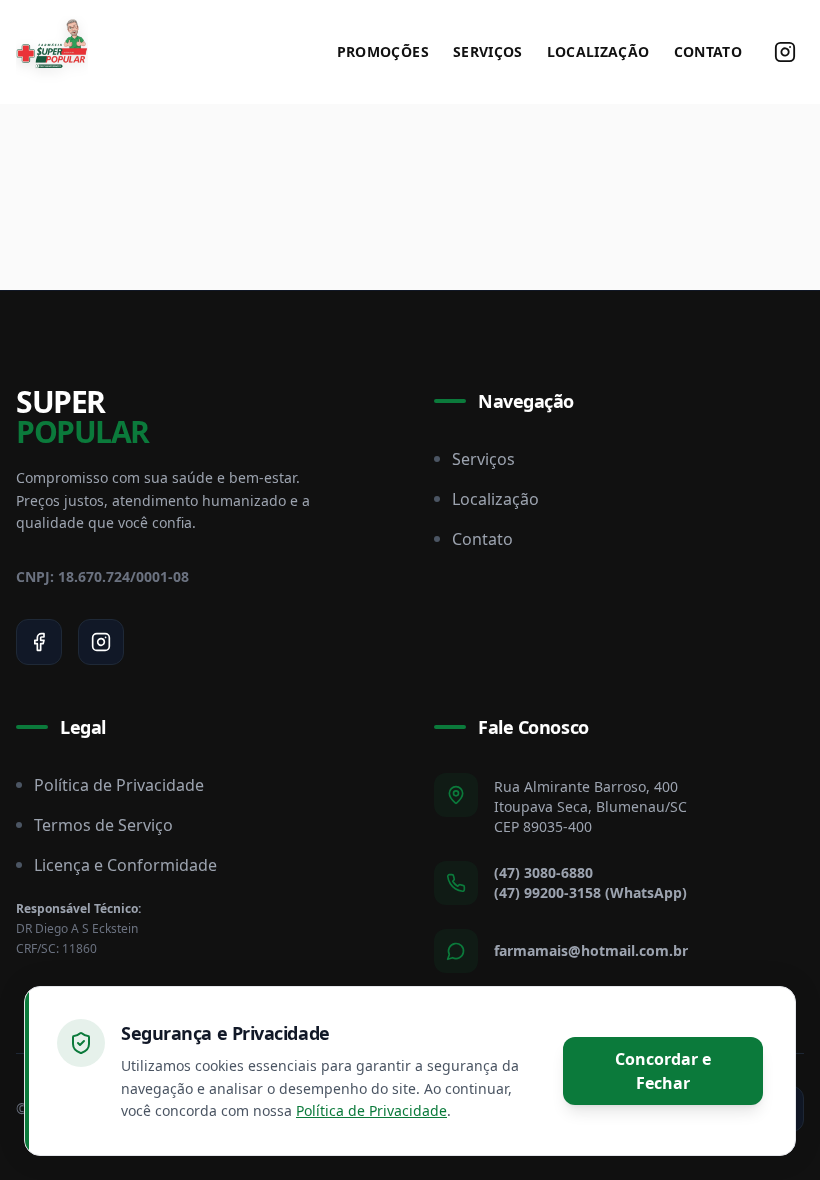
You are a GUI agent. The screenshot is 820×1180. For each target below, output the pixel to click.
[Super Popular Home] (52, 52)
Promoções (383, 51)
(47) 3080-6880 (543, 872)
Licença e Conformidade (125, 865)
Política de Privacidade (119, 785)
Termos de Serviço (103, 825)
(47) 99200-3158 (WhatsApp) (590, 892)
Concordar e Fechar (663, 1071)
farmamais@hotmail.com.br (591, 950)
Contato (708, 51)
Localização (598, 51)
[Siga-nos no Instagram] (785, 52)
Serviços (488, 51)
